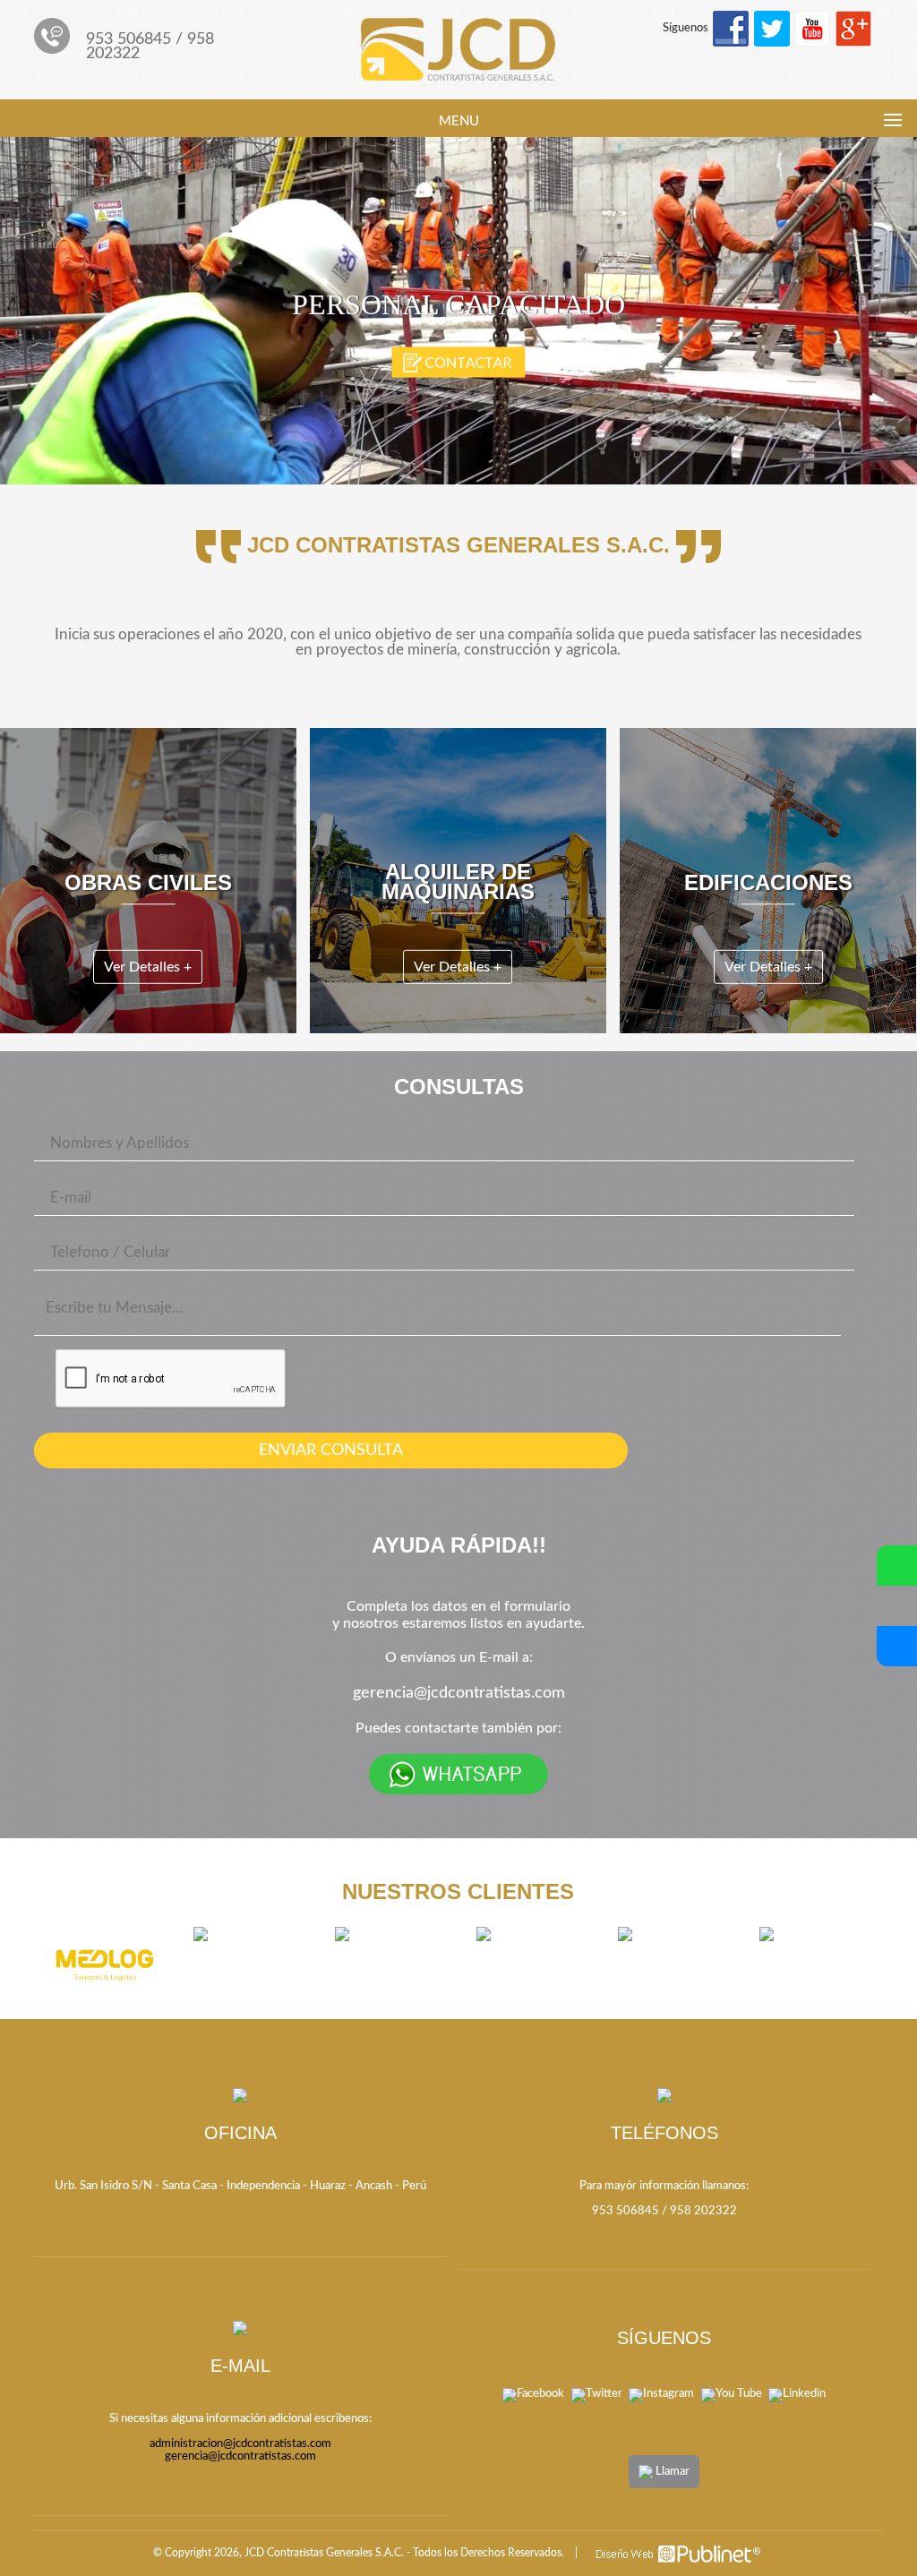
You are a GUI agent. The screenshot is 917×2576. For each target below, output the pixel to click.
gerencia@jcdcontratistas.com (459, 1693)
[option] (105, 1964)
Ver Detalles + (148, 967)
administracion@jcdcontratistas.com (240, 2444)
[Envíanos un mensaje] (897, 1606)
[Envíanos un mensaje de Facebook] (897, 1646)
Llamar (671, 2472)
